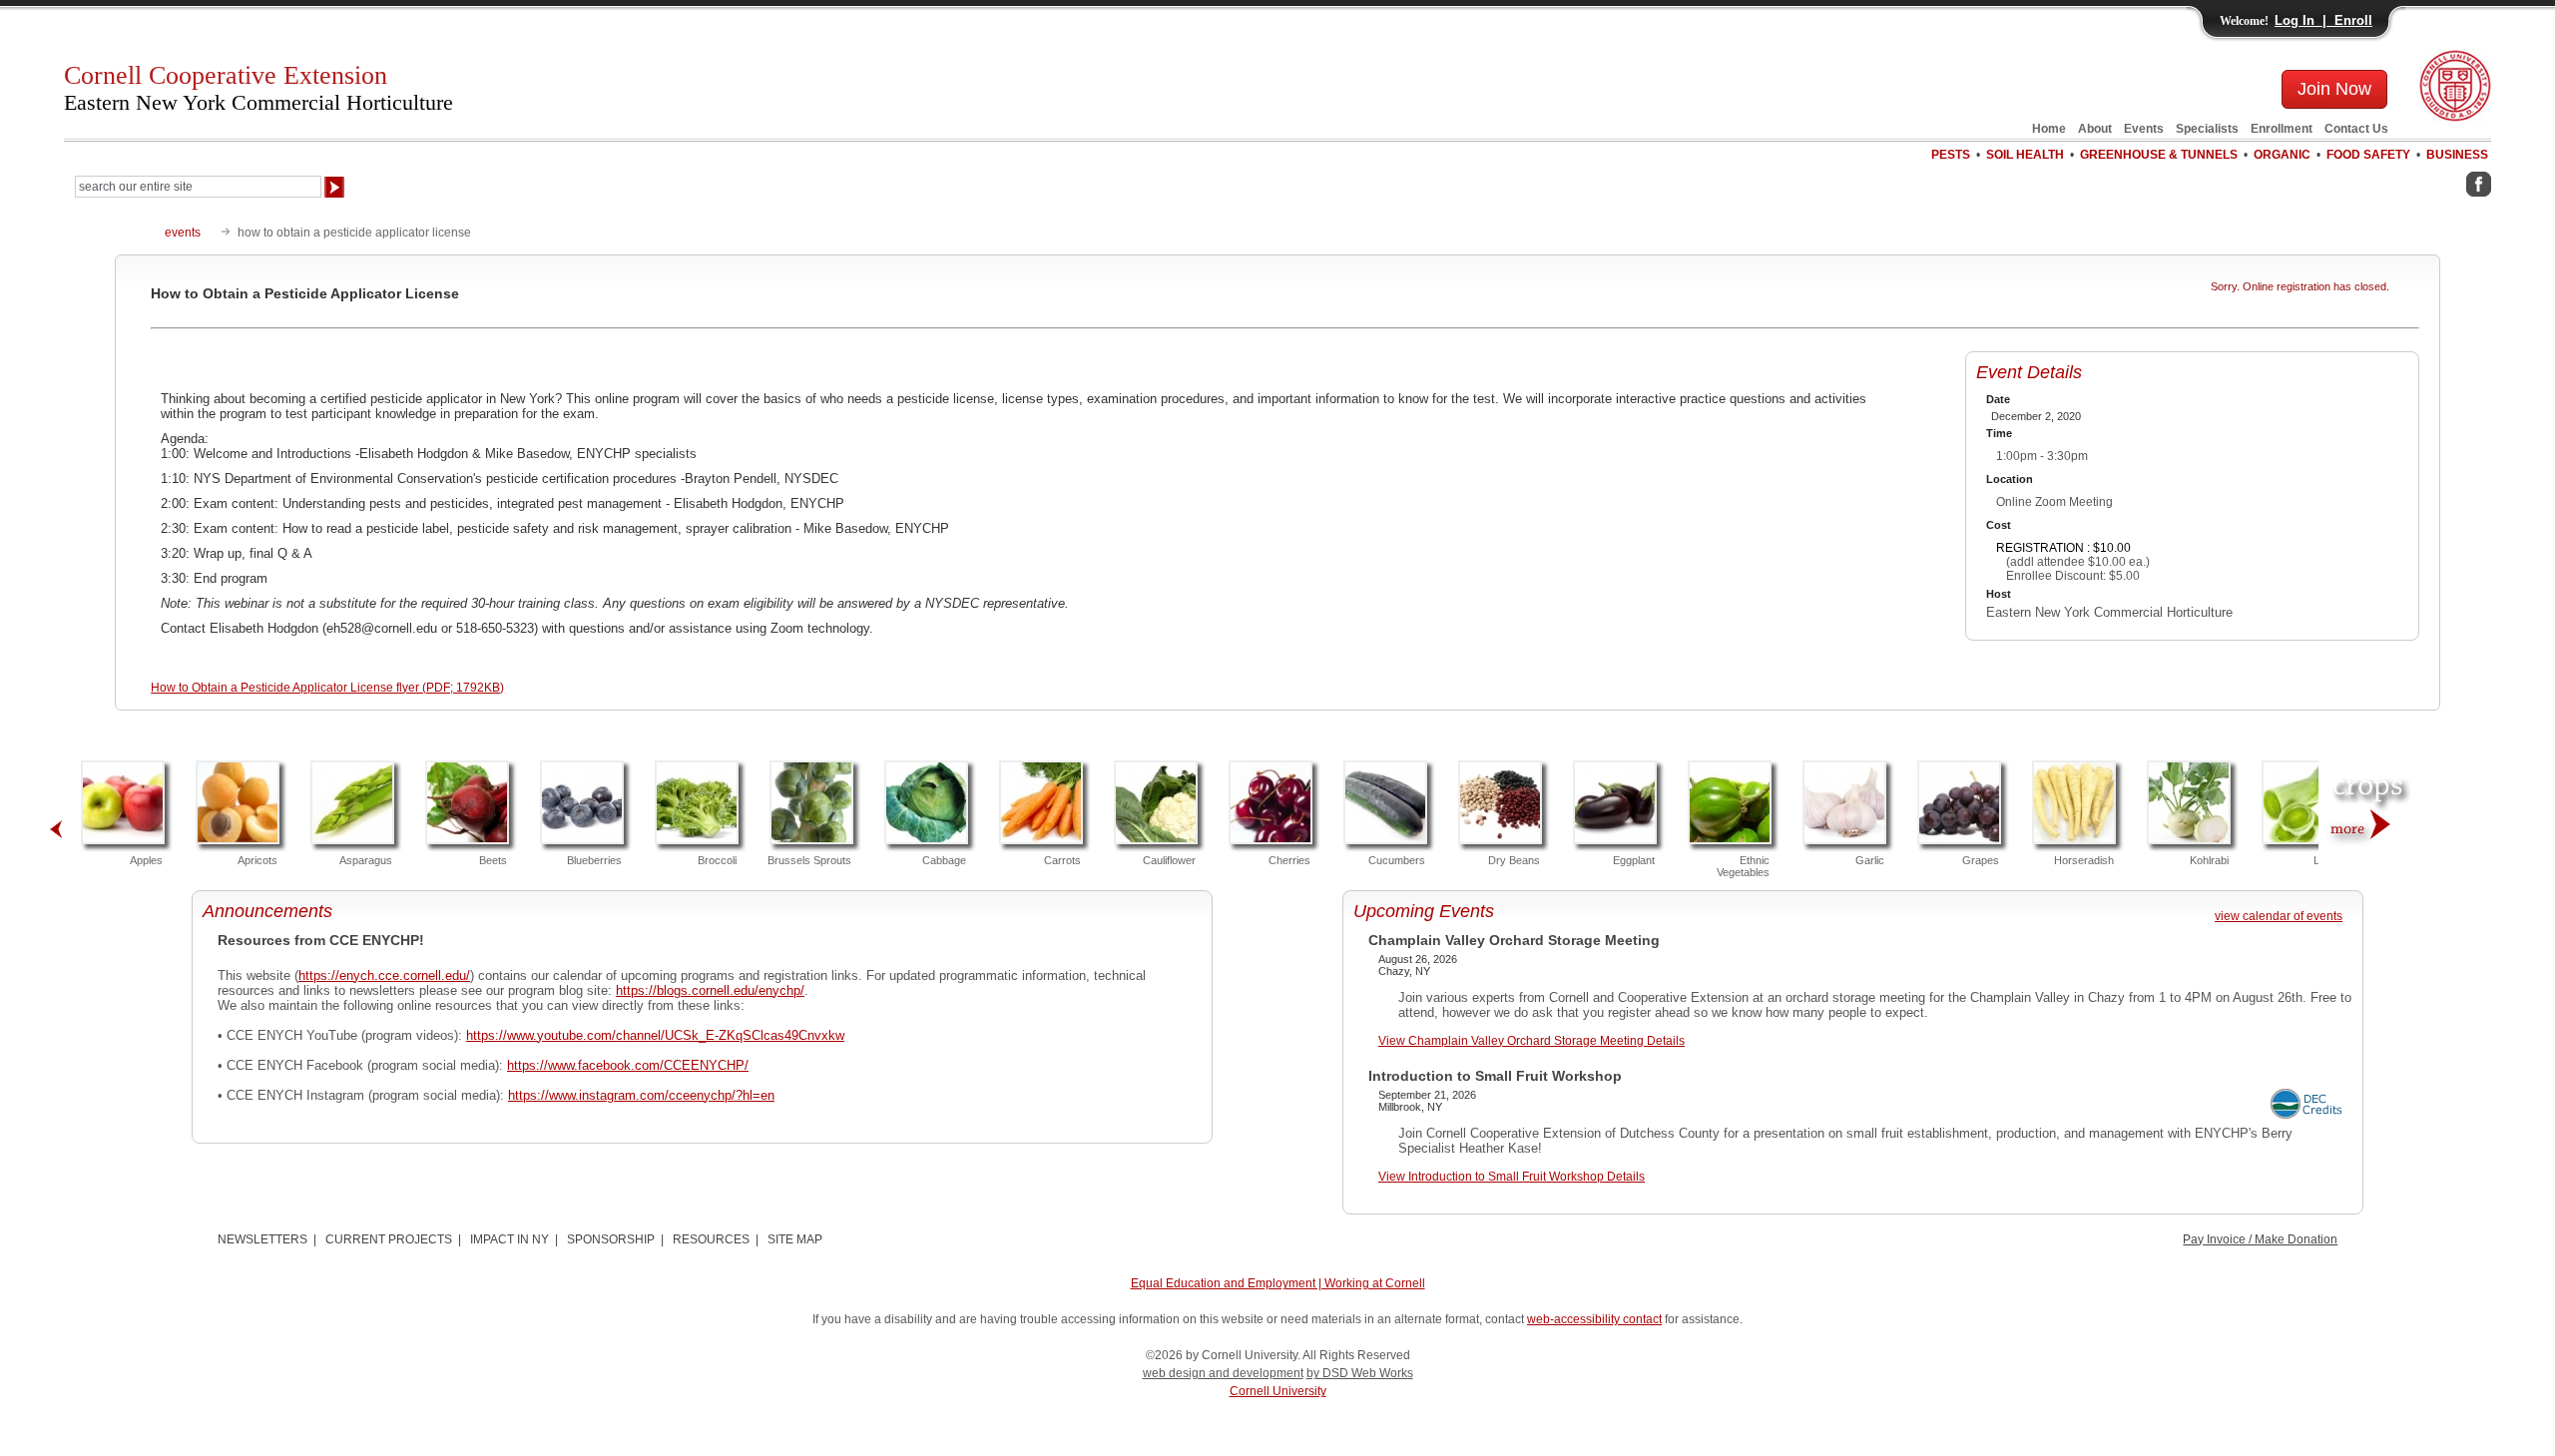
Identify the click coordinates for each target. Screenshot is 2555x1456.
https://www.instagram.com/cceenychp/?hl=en (641, 1095)
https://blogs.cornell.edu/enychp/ (710, 990)
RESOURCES (711, 1239)
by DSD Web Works (1360, 1373)
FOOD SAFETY (2368, 155)
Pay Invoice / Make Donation (2260, 1239)
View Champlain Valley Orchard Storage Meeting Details (1532, 1041)
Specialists (2207, 129)
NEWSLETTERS (262, 1239)
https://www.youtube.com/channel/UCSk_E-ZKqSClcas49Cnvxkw (655, 1035)
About (2095, 129)
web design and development (1223, 1373)
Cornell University (1278, 1391)
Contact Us (2356, 129)
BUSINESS (2457, 155)
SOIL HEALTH (2025, 155)
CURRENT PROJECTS (389, 1239)
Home (2049, 129)
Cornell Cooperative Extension (258, 88)
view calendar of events (2279, 916)
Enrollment (2282, 129)
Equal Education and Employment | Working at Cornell (1278, 1283)
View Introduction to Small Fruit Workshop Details (1512, 1177)
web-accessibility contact (1594, 1319)
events (183, 233)
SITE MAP (795, 1239)
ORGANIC (2282, 155)
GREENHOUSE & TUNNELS (2159, 155)
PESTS (1951, 155)
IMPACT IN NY (510, 1239)
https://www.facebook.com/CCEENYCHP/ (628, 1065)
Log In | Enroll (2323, 20)
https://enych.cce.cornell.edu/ (384, 975)
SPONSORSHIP (611, 1239)
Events (2144, 129)
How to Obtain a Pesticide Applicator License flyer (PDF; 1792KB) (327, 688)
